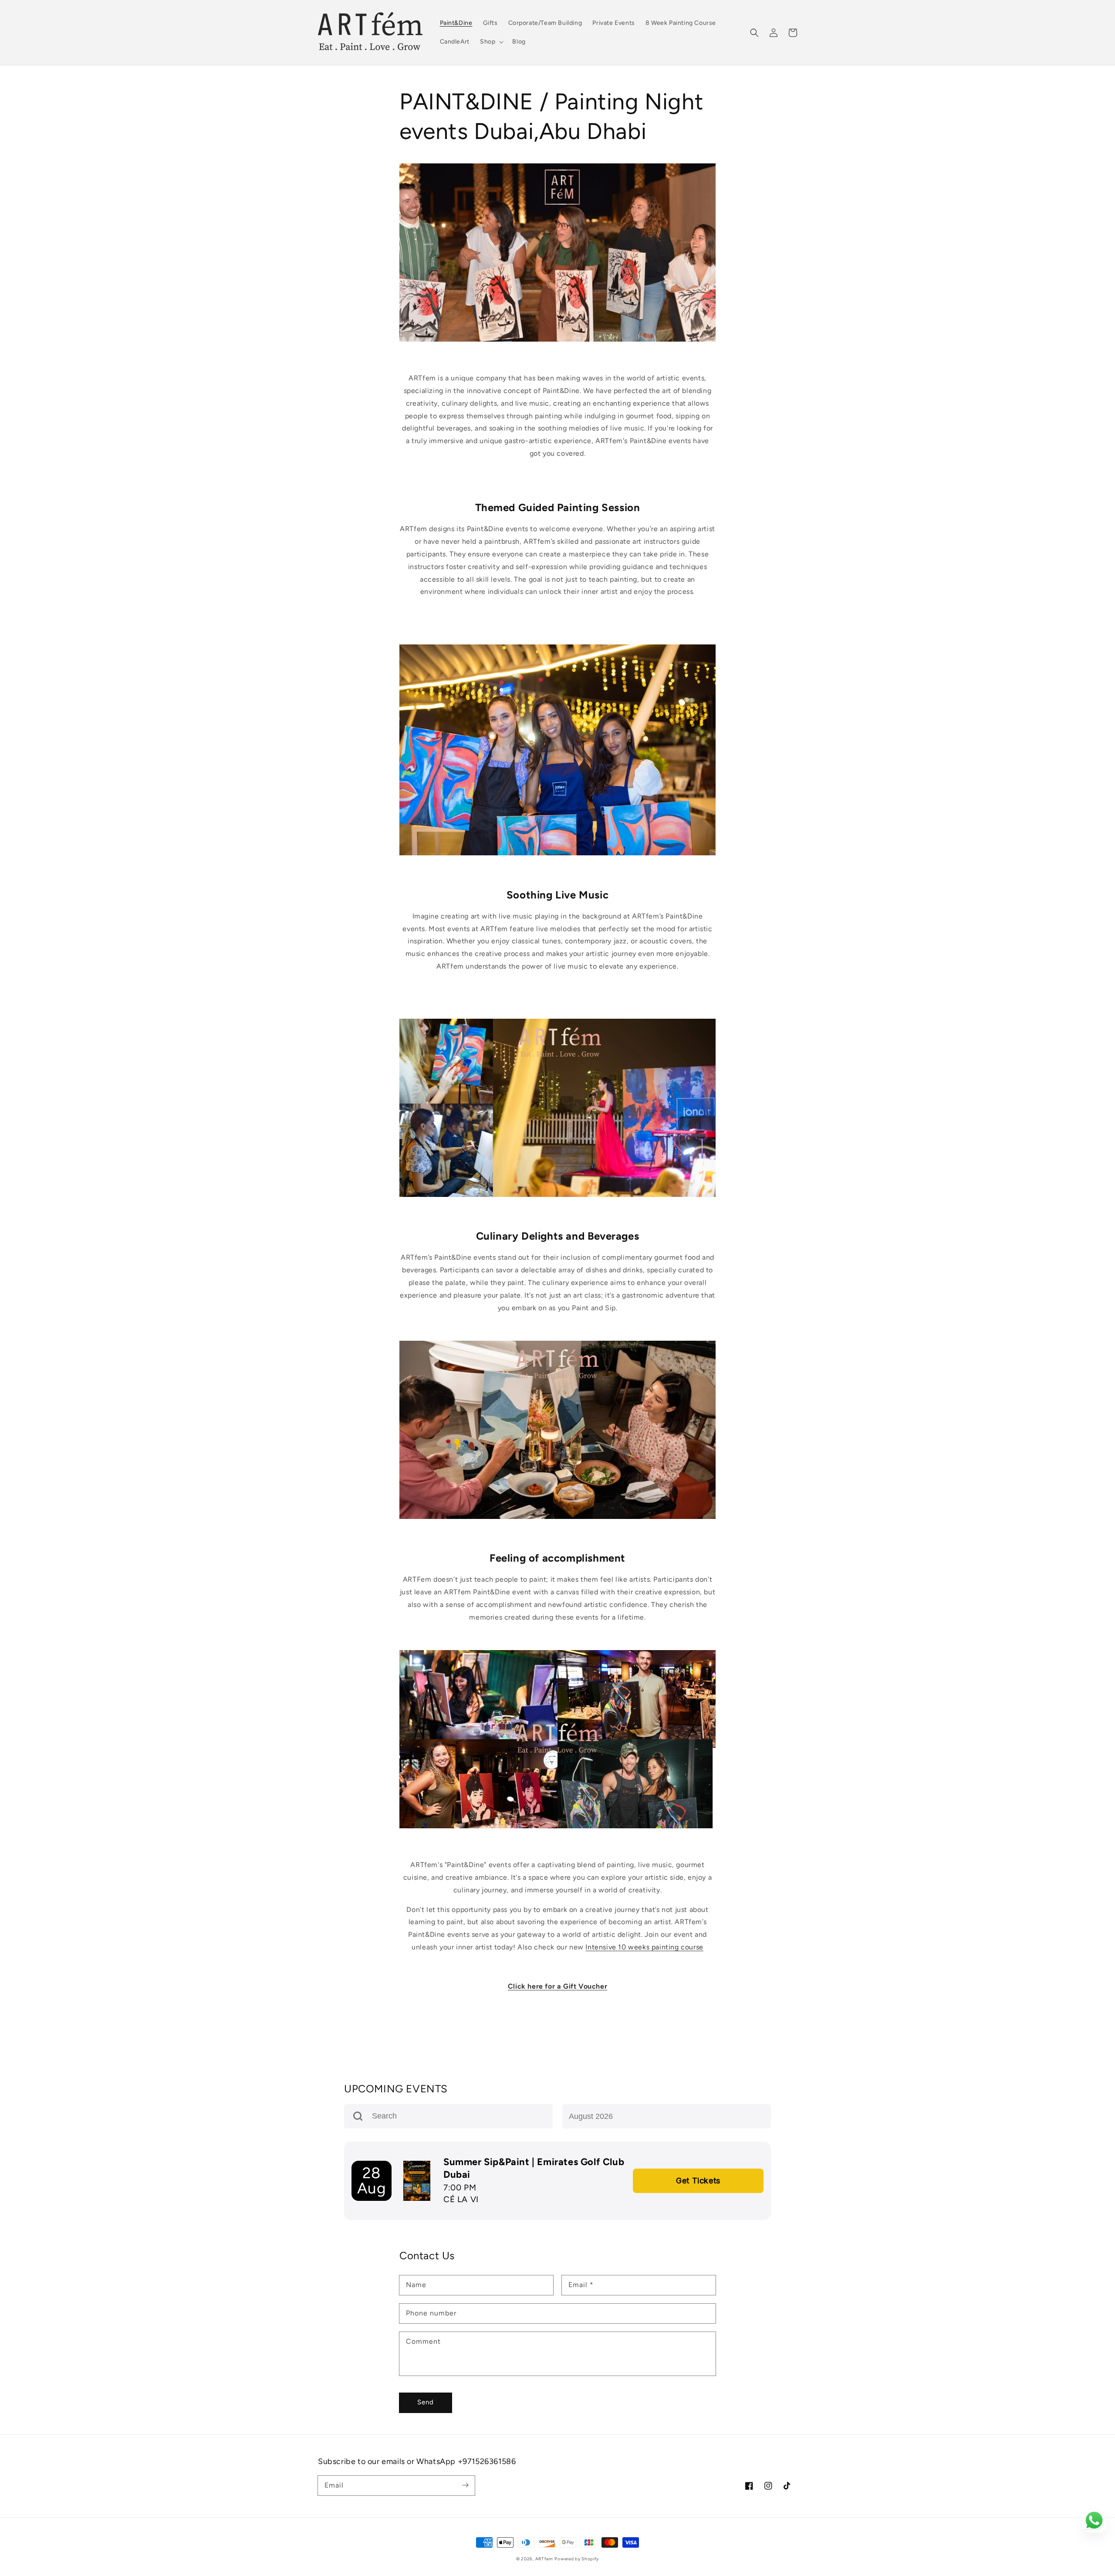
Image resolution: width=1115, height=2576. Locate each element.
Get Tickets (698, 2181)
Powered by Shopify (577, 2559)
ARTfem (544, 2559)
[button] (754, 33)
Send (426, 2402)
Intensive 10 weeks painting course (644, 1947)
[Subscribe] (465, 2485)
